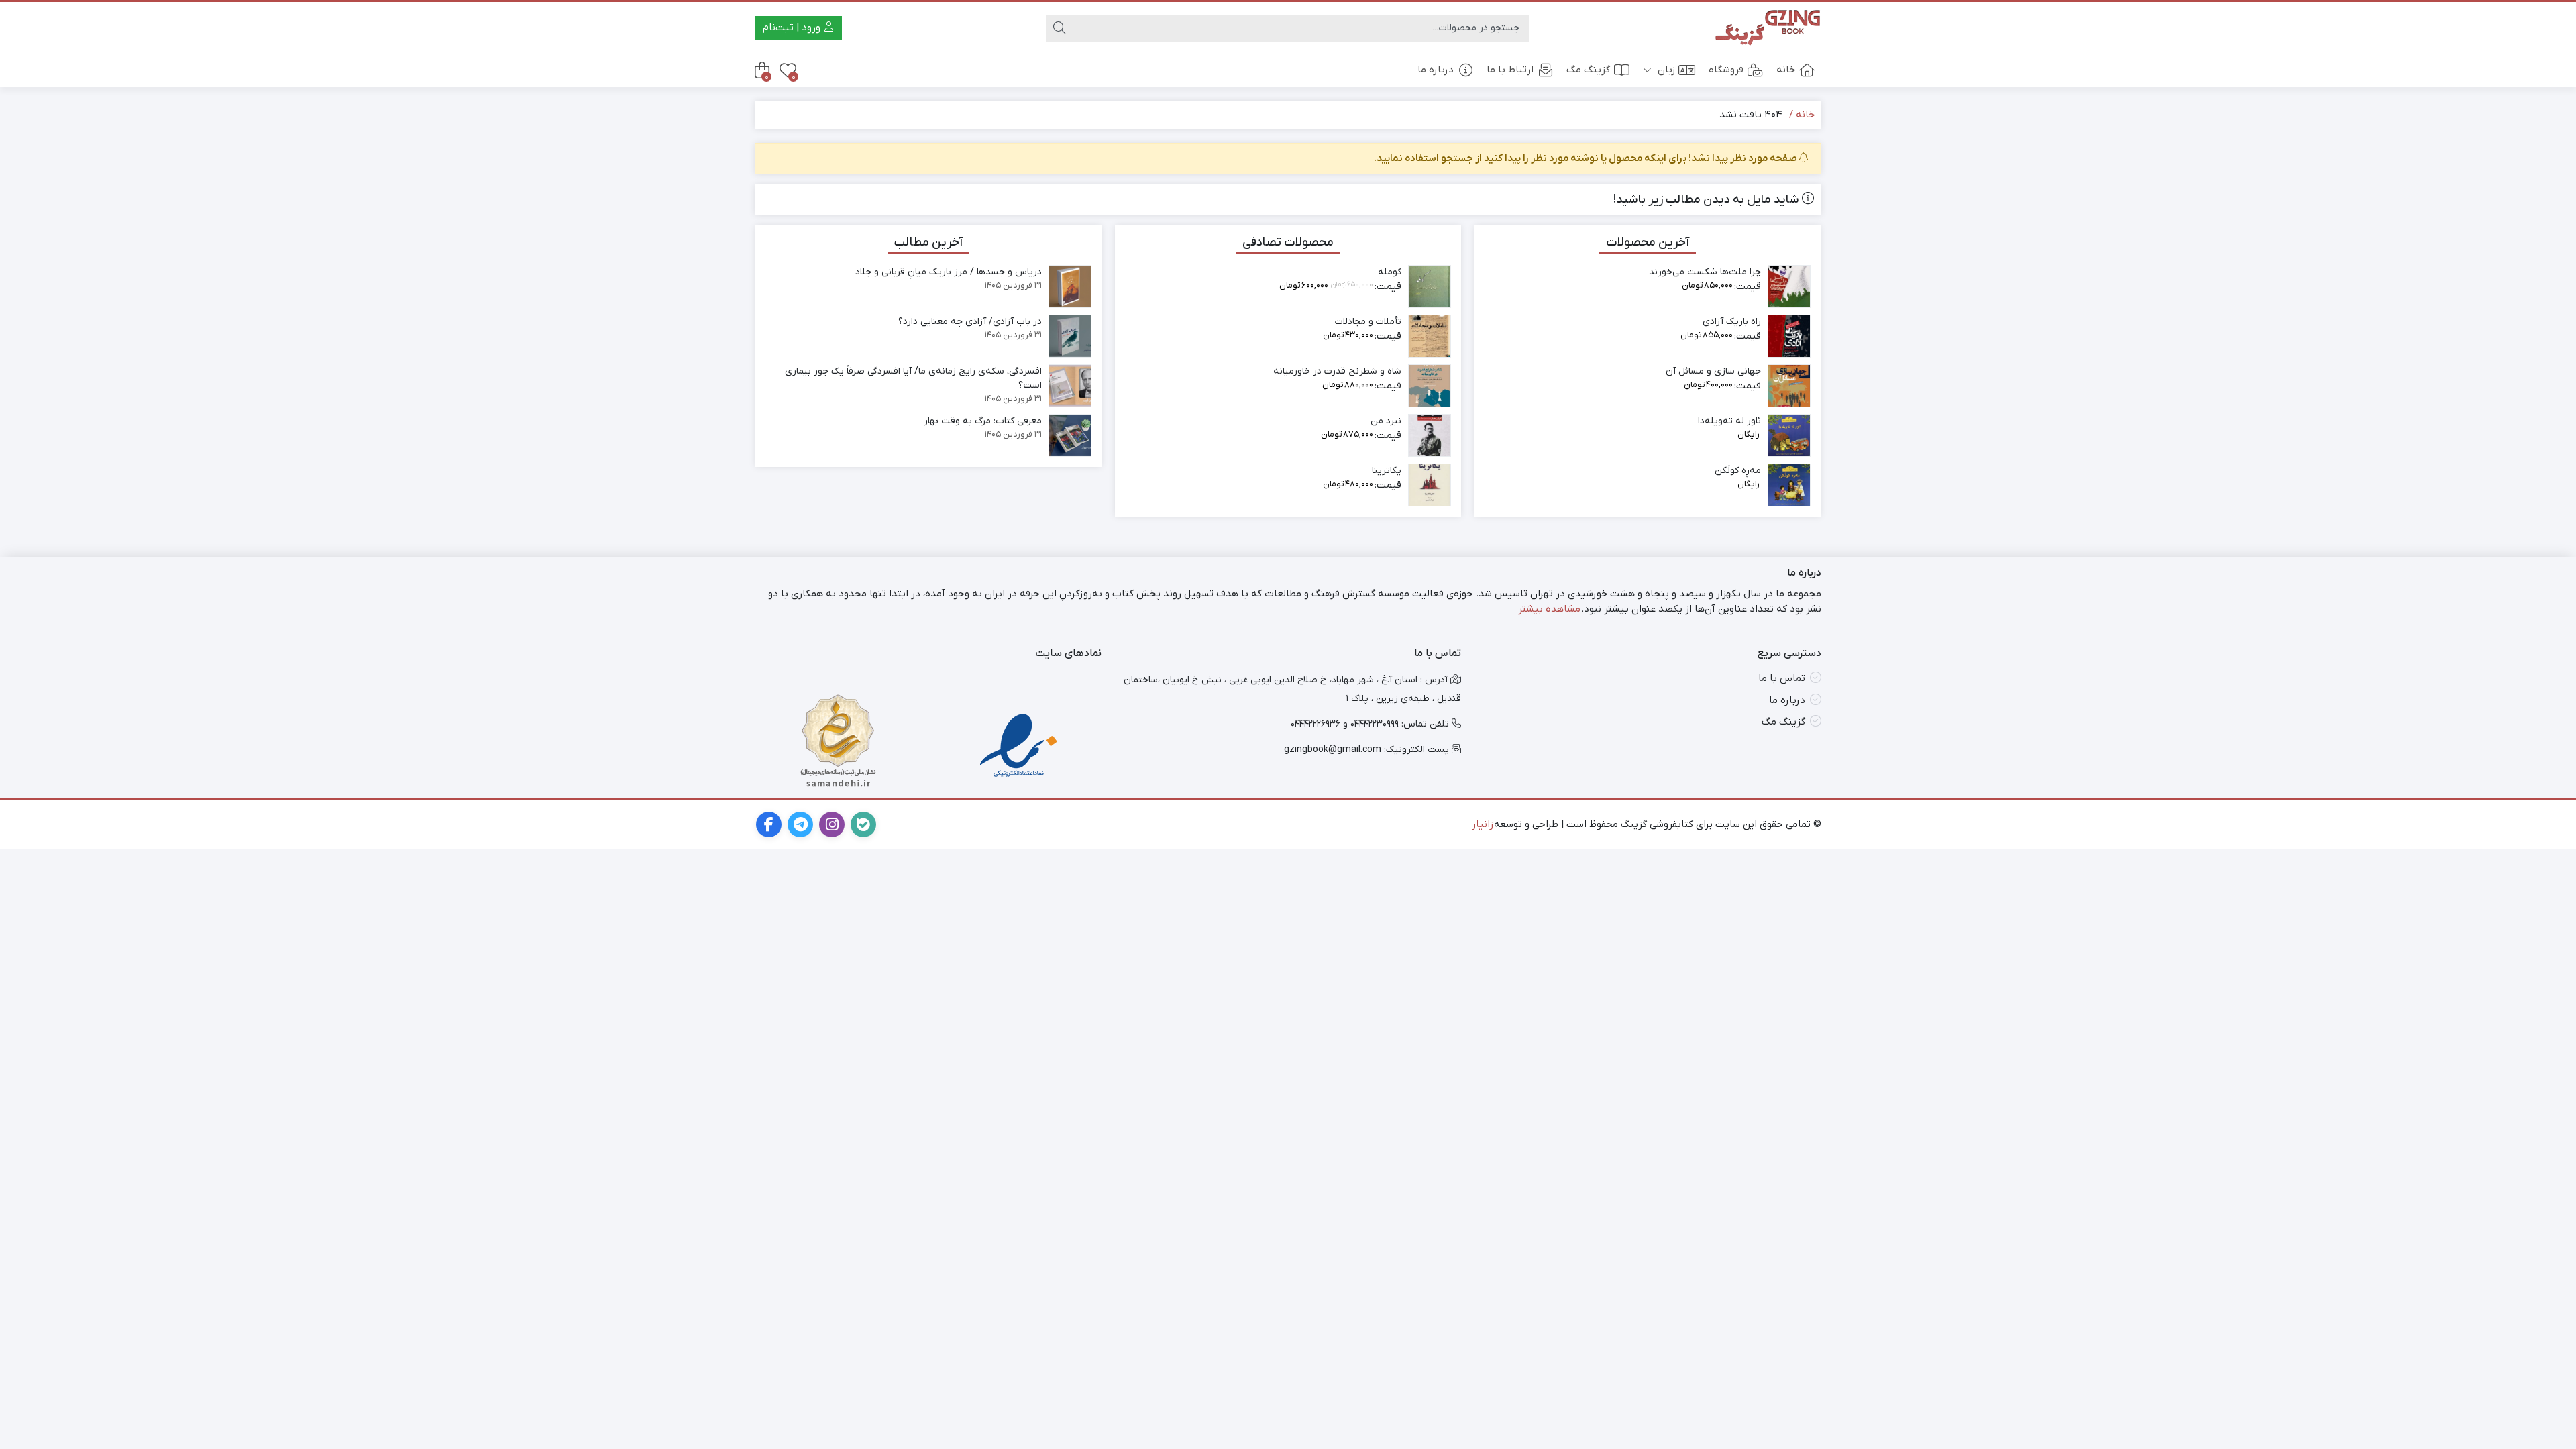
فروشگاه (1726, 70)
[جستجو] (1059, 28)
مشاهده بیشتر (1549, 609)
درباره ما (1436, 70)
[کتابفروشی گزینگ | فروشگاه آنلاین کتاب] (1768, 28)
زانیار (1483, 824)
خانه (1786, 70)
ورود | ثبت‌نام (793, 28)
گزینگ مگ (1588, 70)
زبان (1665, 70)
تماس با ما (1782, 678)
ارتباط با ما (1510, 70)
